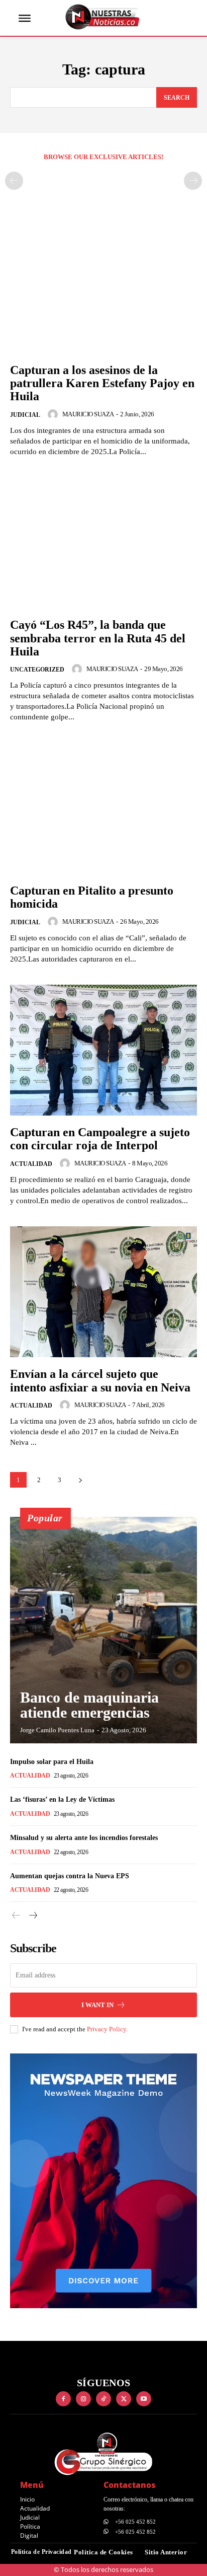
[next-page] (80, 1480)
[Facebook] (63, 2399)
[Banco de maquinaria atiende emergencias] (103, 1630)
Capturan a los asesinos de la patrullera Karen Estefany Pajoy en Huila (102, 383)
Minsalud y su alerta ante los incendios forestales (84, 1838)
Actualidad (31, 1164)
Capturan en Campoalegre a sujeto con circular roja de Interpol (100, 1139)
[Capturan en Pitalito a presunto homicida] (103, 808)
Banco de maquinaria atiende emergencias (89, 1705)
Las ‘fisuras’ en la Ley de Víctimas (62, 1799)
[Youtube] (144, 2399)
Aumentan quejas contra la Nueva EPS (70, 1876)
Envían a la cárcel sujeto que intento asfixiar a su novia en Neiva (100, 1380)
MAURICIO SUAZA (88, 414)
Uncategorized (37, 670)
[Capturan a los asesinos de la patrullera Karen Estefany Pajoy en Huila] (103, 287)
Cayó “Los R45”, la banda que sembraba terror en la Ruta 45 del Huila (98, 638)
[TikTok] (103, 2399)
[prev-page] (14, 181)
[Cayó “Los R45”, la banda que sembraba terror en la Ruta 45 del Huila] (103, 543)
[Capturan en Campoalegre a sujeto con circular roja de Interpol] (103, 1050)
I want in (97, 2005)
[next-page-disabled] (193, 181)
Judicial (25, 415)
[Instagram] (83, 2399)
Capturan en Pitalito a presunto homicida (92, 897)
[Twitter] (124, 2399)
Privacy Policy (107, 2029)
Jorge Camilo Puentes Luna (57, 1730)
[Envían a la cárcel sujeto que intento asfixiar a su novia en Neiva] (103, 1292)
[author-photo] (54, 414)
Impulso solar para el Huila (52, 1762)
